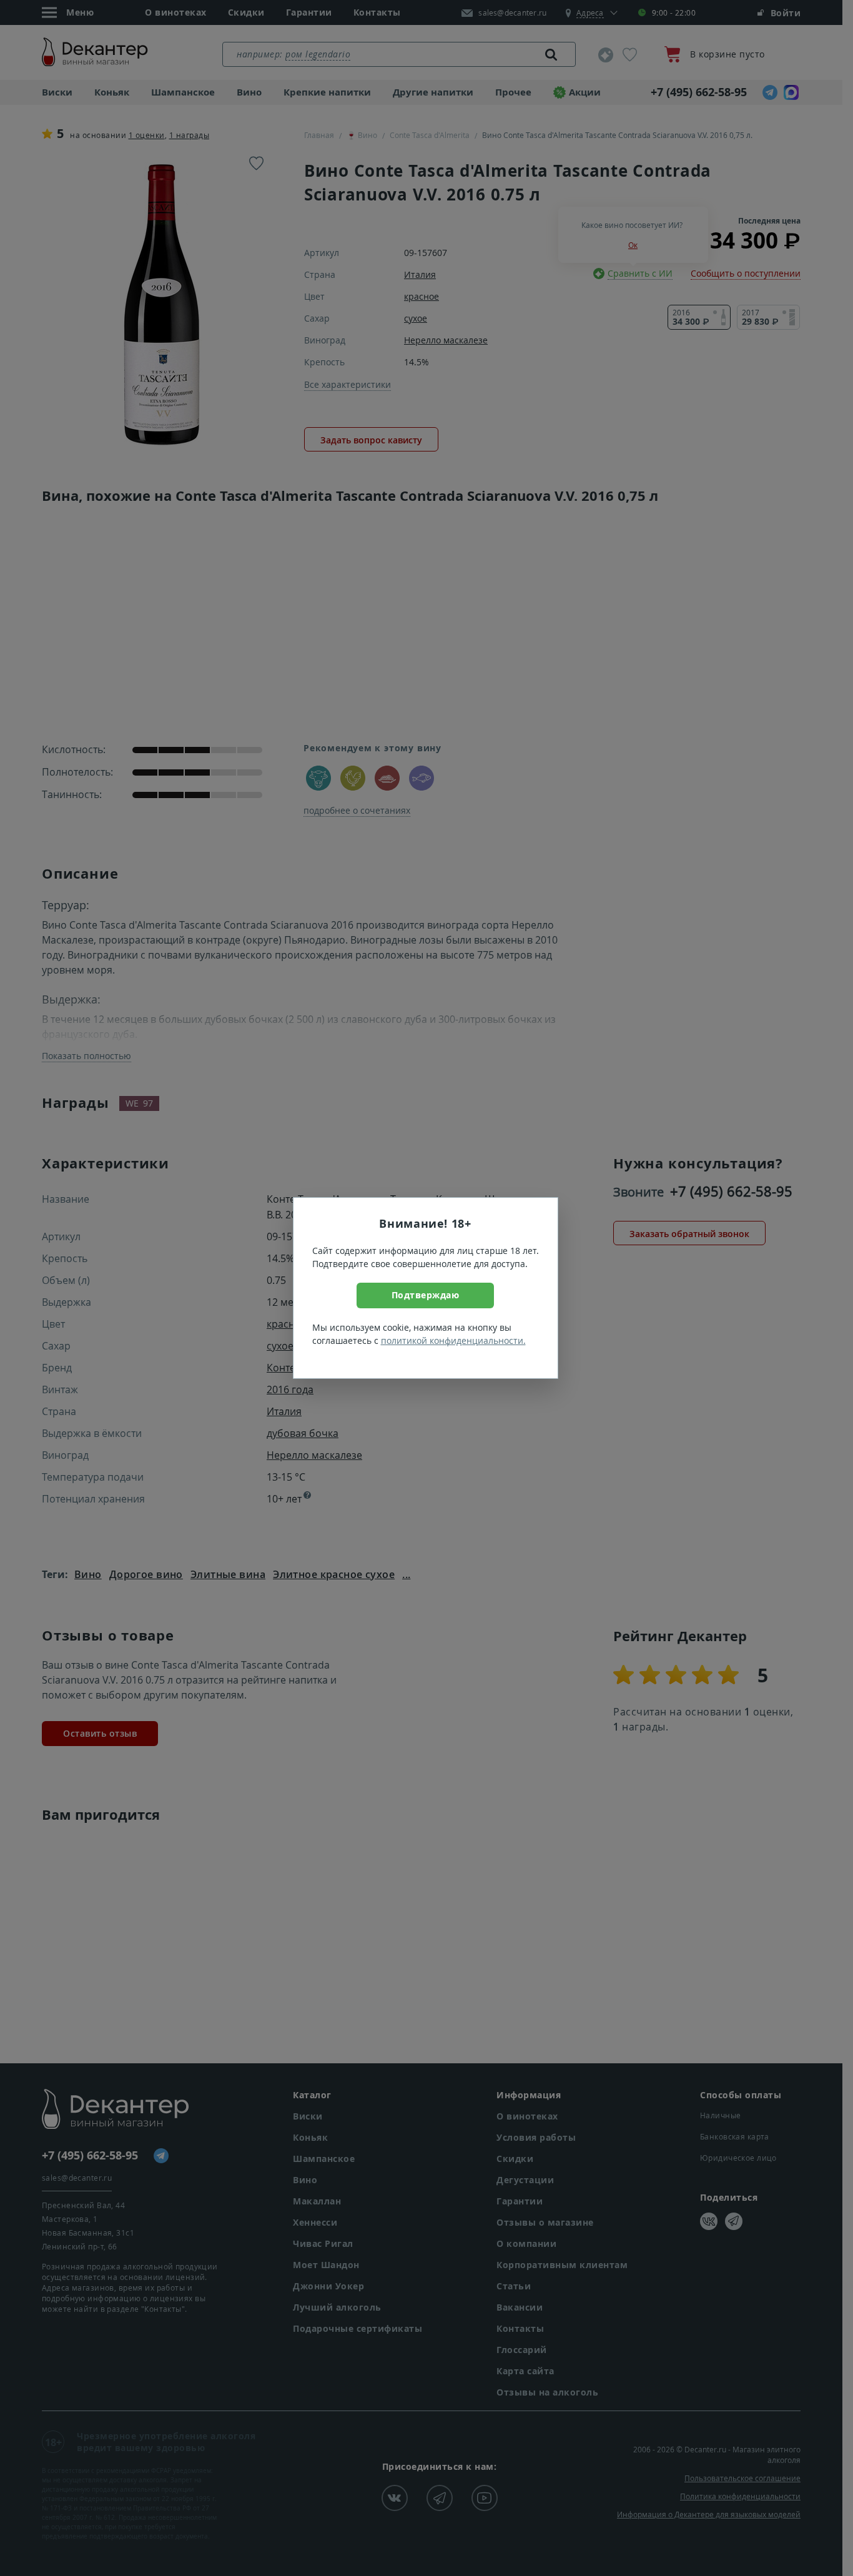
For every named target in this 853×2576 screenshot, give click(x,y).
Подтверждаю (426, 1295)
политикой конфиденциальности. (453, 1340)
